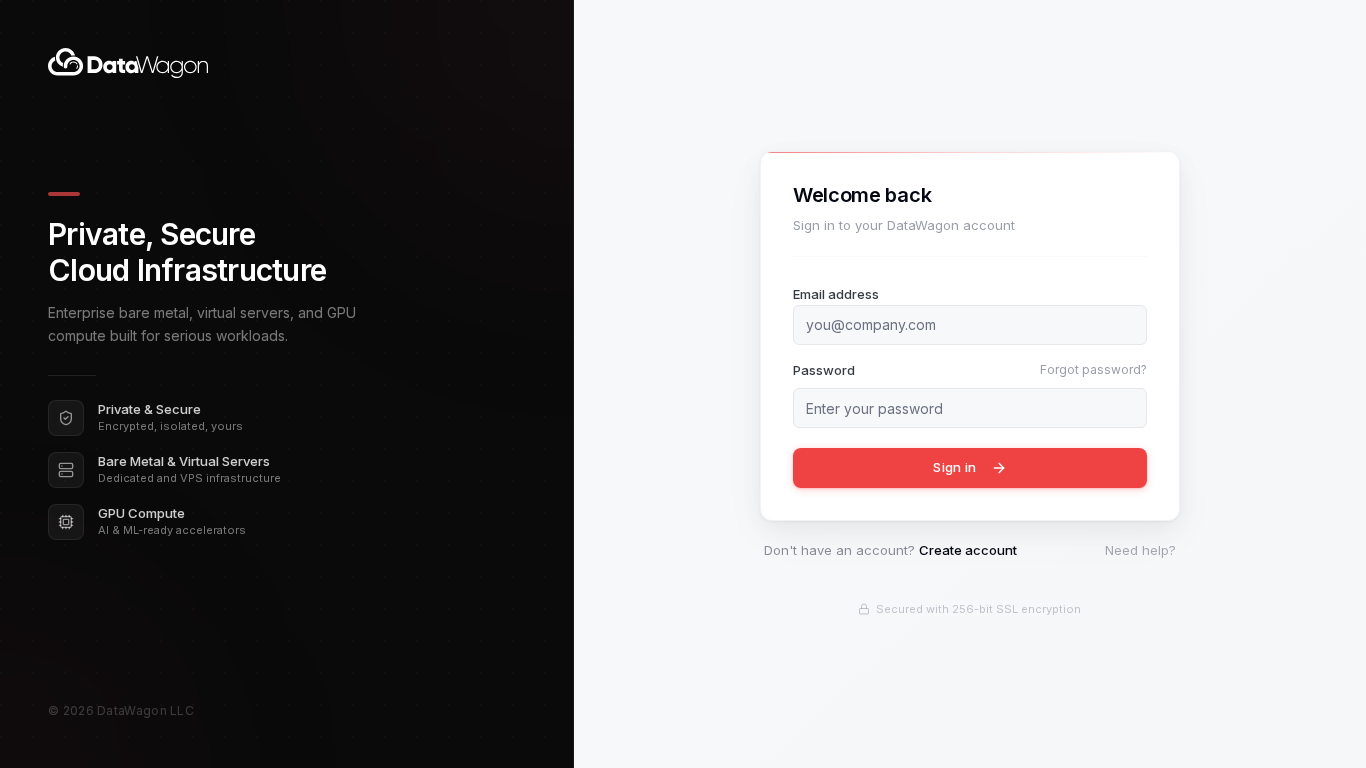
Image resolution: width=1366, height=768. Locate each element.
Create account (968, 550)
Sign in (954, 467)
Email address (836, 294)
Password (824, 370)
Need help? (1140, 550)
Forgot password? (1093, 369)
